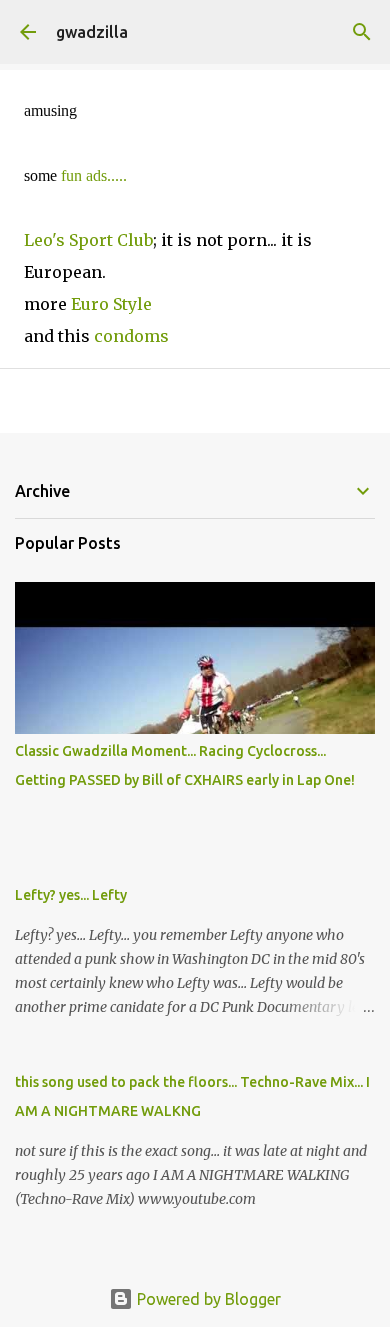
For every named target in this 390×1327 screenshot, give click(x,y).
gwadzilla (92, 32)
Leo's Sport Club (88, 240)
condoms (131, 336)
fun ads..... (94, 175)
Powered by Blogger (207, 1299)
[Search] (362, 32)
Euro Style (111, 304)
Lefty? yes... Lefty (71, 895)
